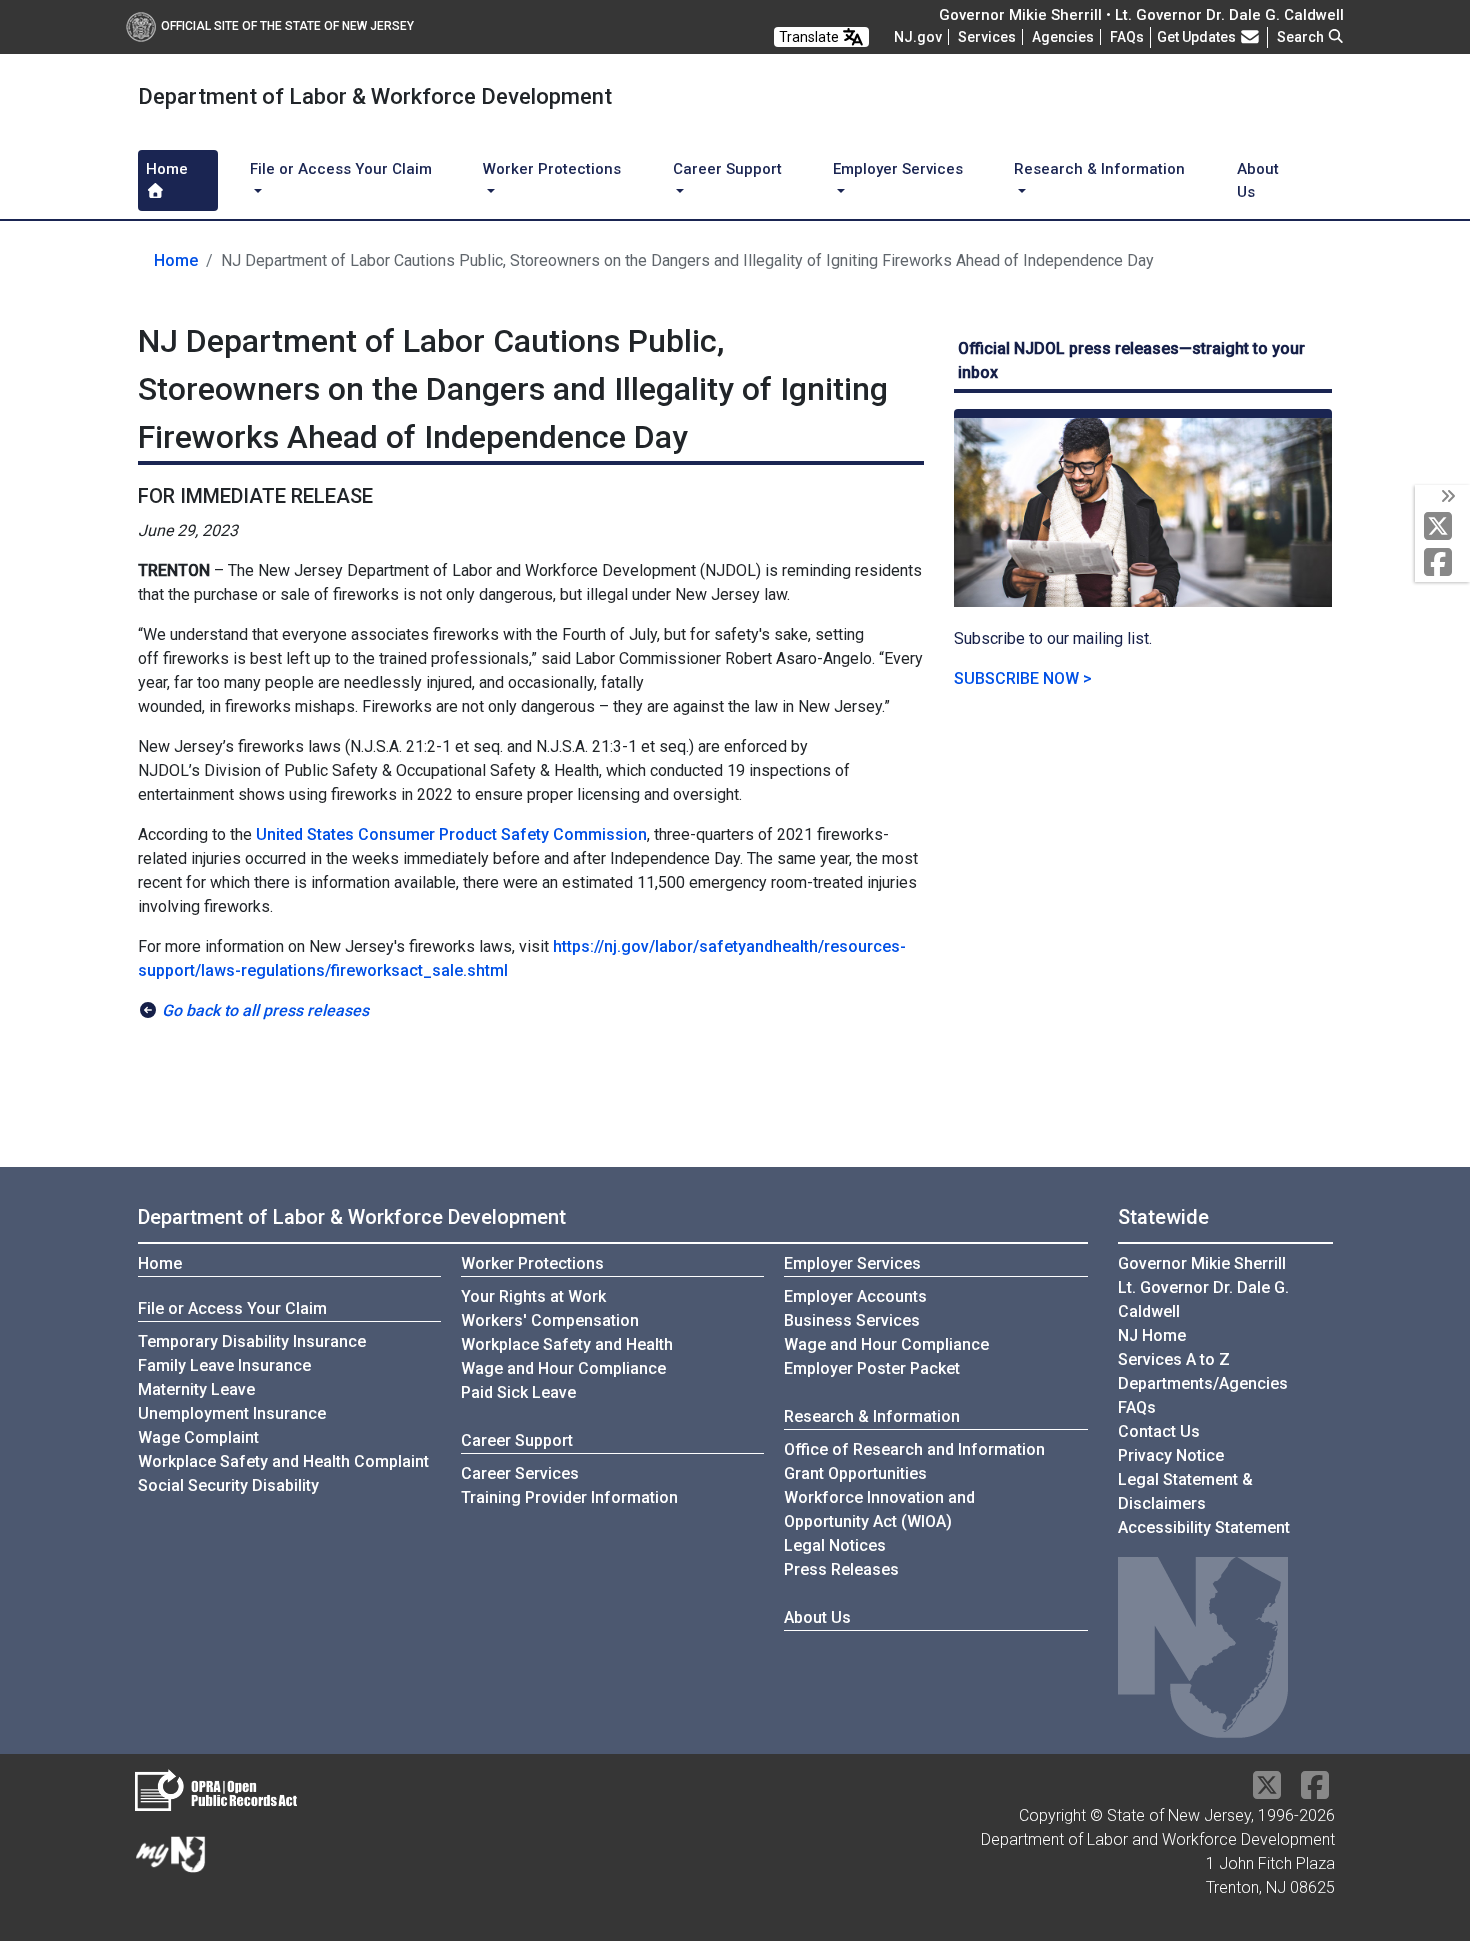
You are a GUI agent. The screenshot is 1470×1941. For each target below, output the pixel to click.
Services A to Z (1174, 1359)
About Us (1258, 180)
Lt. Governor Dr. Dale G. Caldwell (1203, 1299)
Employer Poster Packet (872, 1368)
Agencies (1063, 37)
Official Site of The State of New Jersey (287, 26)
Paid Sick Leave (518, 1392)
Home (167, 169)
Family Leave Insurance (224, 1365)
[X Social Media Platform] (1442, 527)
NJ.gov (918, 37)
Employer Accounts (855, 1296)
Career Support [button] (727, 169)
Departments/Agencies (1203, 1383)
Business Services (852, 1320)
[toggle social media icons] (1446, 497)
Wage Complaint (198, 1437)
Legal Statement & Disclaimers (1185, 1491)
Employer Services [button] (898, 169)
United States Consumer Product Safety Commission (451, 834)
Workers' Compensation (550, 1320)
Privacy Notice (1171, 1455)
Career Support (517, 1440)
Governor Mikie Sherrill (1202, 1263)
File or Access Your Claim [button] (341, 169)
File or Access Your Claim (232, 1308)
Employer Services (852, 1263)
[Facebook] (1442, 563)
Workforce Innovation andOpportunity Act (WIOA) (879, 1509)
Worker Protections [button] (552, 169)
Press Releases (841, 1569)
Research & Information (872, 1416)
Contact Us (1159, 1431)
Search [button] (1302, 37)
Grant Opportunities (855, 1473)
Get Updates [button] (1198, 37)
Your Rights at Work (533, 1296)
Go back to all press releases (265, 1010)
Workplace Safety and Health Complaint (283, 1461)
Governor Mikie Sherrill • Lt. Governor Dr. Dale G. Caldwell (1141, 15)
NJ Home (1152, 1335)
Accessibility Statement (1204, 1527)
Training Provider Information (569, 1497)
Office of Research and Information (914, 1449)
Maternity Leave (196, 1389)
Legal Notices (835, 1545)
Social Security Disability (228, 1485)
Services (987, 37)
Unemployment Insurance (232, 1413)
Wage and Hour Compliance (563, 1368)
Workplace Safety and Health (567, 1344)
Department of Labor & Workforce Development (352, 1217)
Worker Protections (532, 1263)
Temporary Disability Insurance (252, 1341)
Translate (810, 37)
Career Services (520, 1473)
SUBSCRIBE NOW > (1023, 678)
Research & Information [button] (1099, 169)
